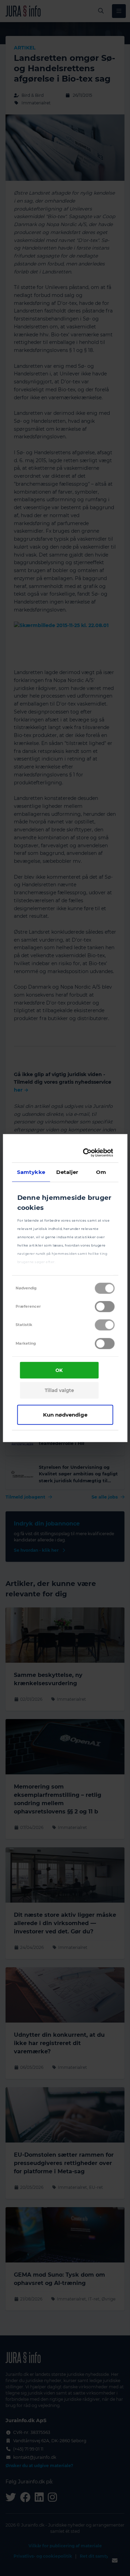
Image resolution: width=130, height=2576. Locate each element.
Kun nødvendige (65, 1414)
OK (59, 1370)
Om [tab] (101, 1172)
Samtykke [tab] (31, 1172)
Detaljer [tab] (67, 1172)
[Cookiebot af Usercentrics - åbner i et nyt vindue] (86, 1153)
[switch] (105, 1307)
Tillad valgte (59, 1390)
